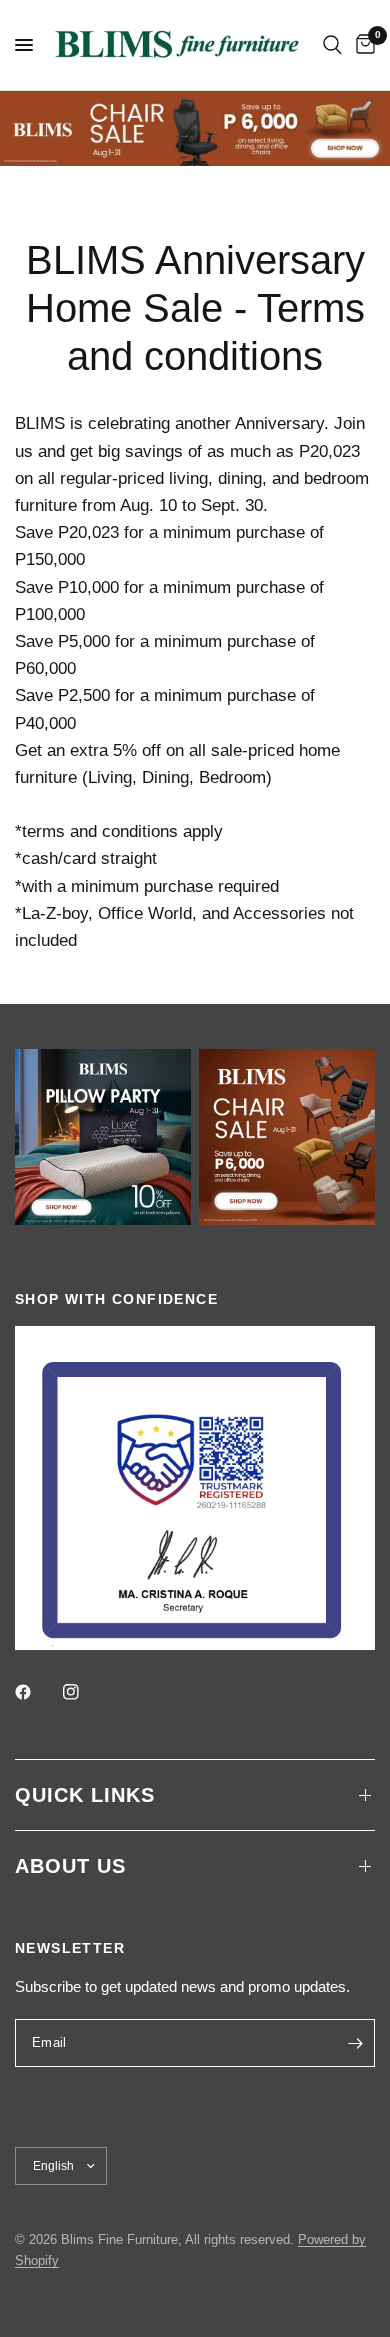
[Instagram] (85, 1692)
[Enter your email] (355, 2043)
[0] (362, 45)
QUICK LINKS (85, 1795)
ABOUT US (70, 1866)
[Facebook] (37, 1692)
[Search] (332, 45)
